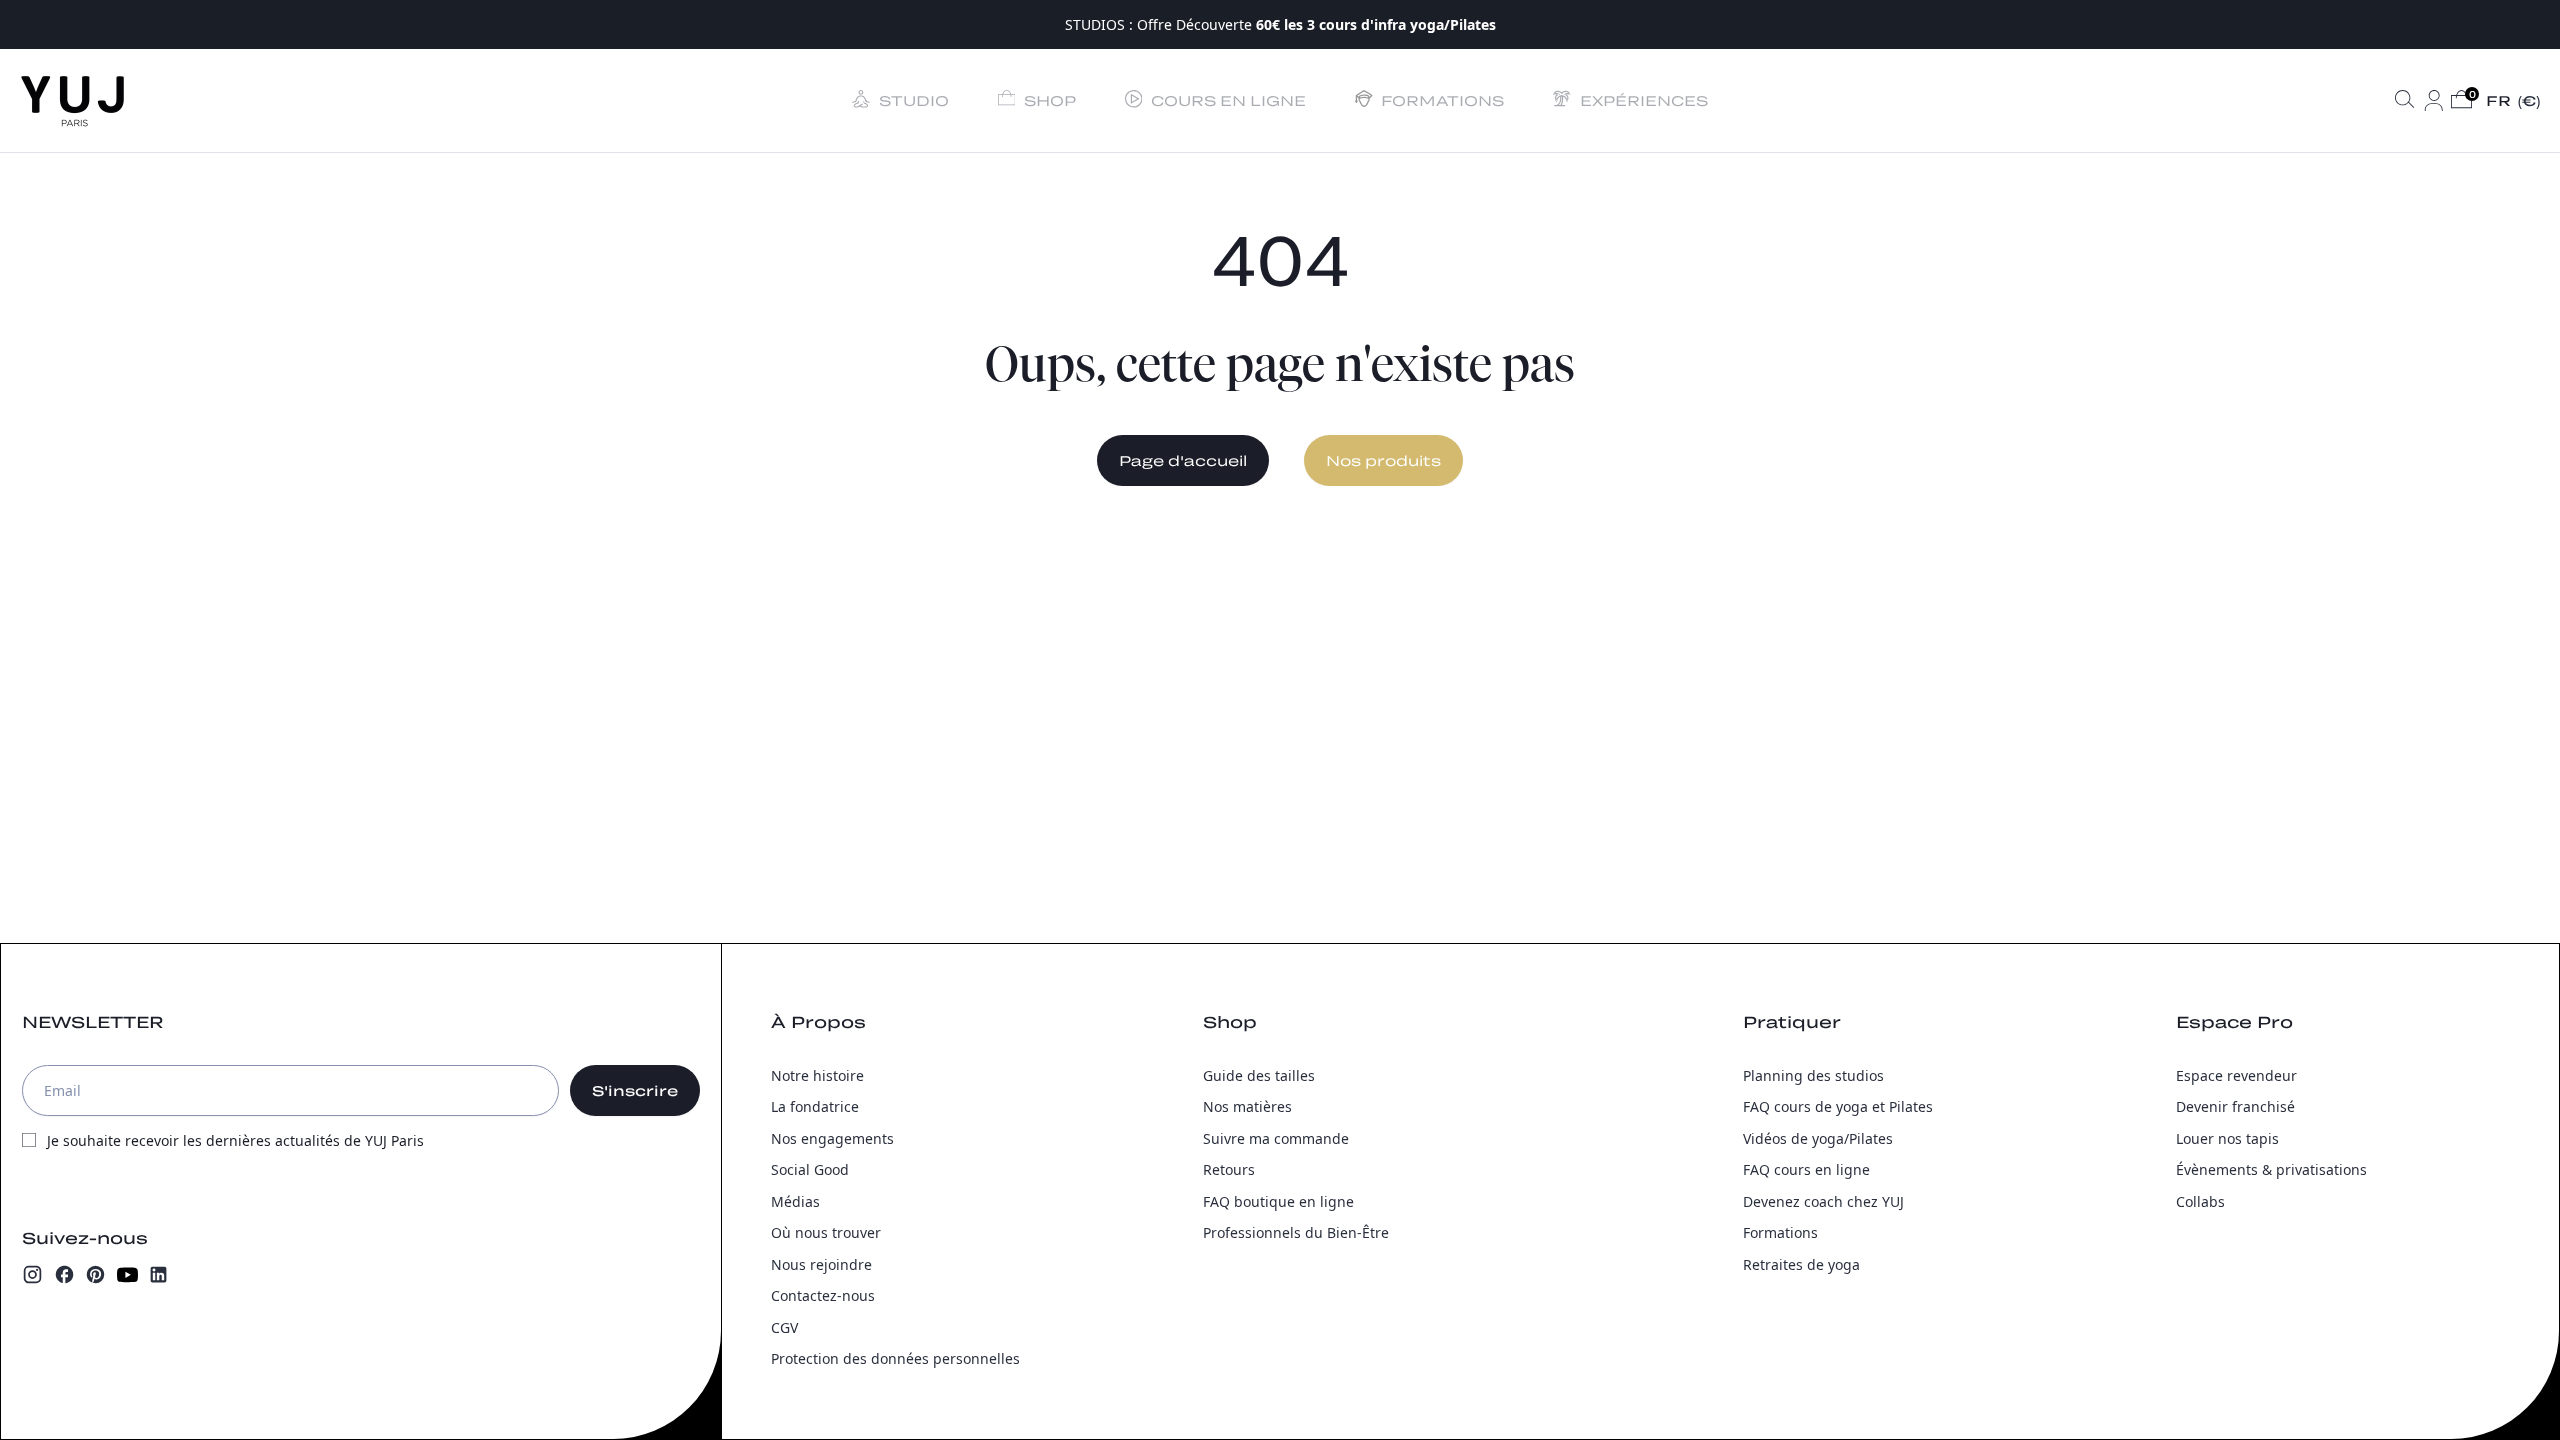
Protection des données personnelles (895, 1358)
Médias (795, 1201)
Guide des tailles (1259, 1075)
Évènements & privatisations (2271, 1169)
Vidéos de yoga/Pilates (1818, 1138)
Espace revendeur (2236, 1075)
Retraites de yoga (1801, 1264)
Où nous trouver (826, 1232)
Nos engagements (832, 1138)
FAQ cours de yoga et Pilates (1838, 1106)
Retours (1229, 1169)
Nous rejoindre (821, 1264)
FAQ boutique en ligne (1278, 1201)
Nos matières (1247, 1106)
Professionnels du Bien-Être (1296, 1232)
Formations (1780, 1232)
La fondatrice (815, 1106)
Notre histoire (817, 1075)
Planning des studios (1813, 1075)
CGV (784, 1327)
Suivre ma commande (1276, 1138)
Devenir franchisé (2235, 1106)
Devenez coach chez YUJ (1823, 1201)
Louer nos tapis (2227, 1138)
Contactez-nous (823, 1295)
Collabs (2200, 1201)
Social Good (810, 1169)
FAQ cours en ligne (1806, 1169)
